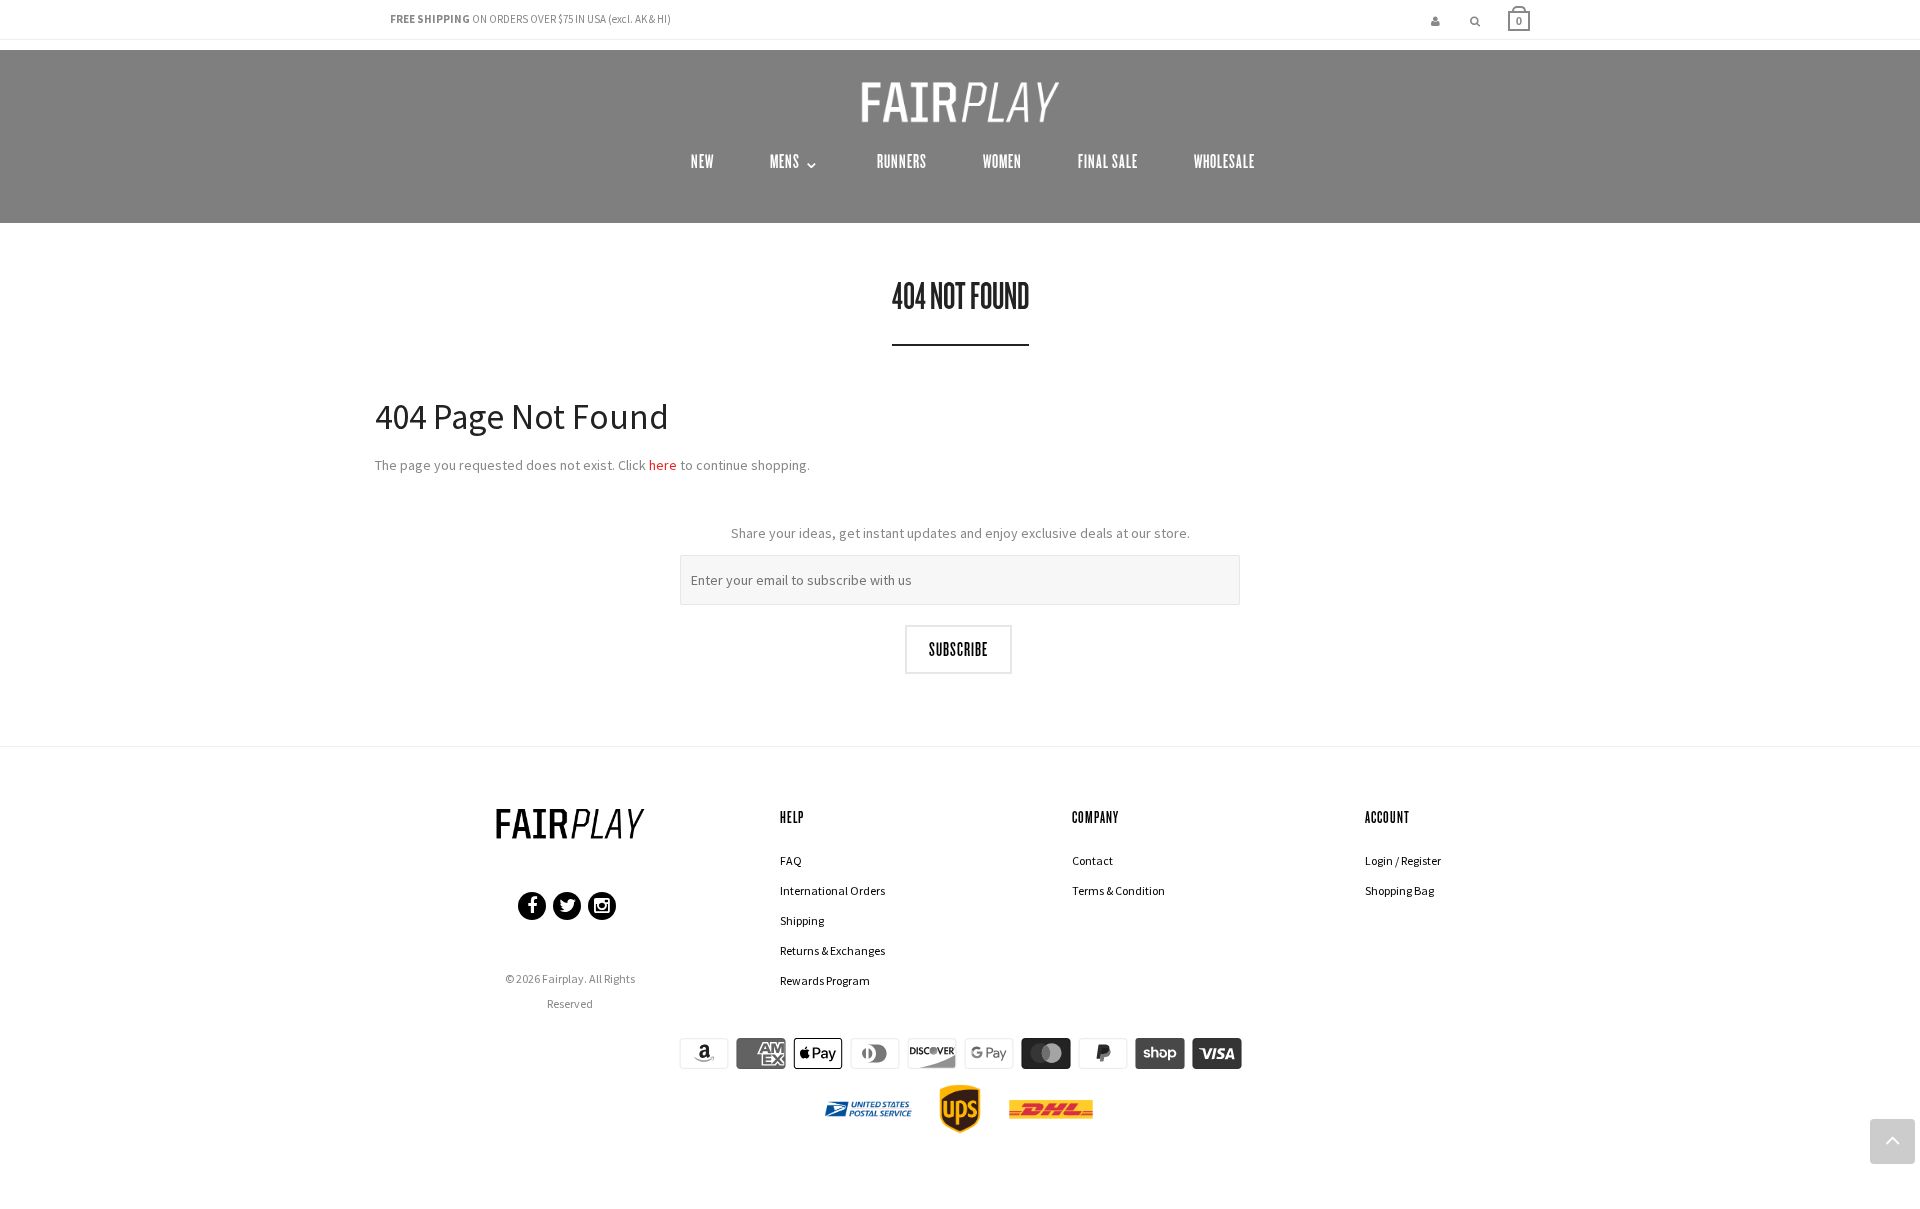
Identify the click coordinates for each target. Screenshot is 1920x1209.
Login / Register (1403, 860)
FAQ (791, 860)
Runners (902, 161)
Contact (1092, 860)
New (702, 161)
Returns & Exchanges (832, 950)
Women (1002, 161)
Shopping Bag (1399, 890)
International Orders (832, 890)
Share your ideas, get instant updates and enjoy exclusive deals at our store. (960, 533)
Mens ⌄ (795, 161)
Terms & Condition (1118, 890)
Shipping (802, 920)
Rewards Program (825, 980)
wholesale (1224, 161)
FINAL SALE (1108, 161)
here (663, 465)
